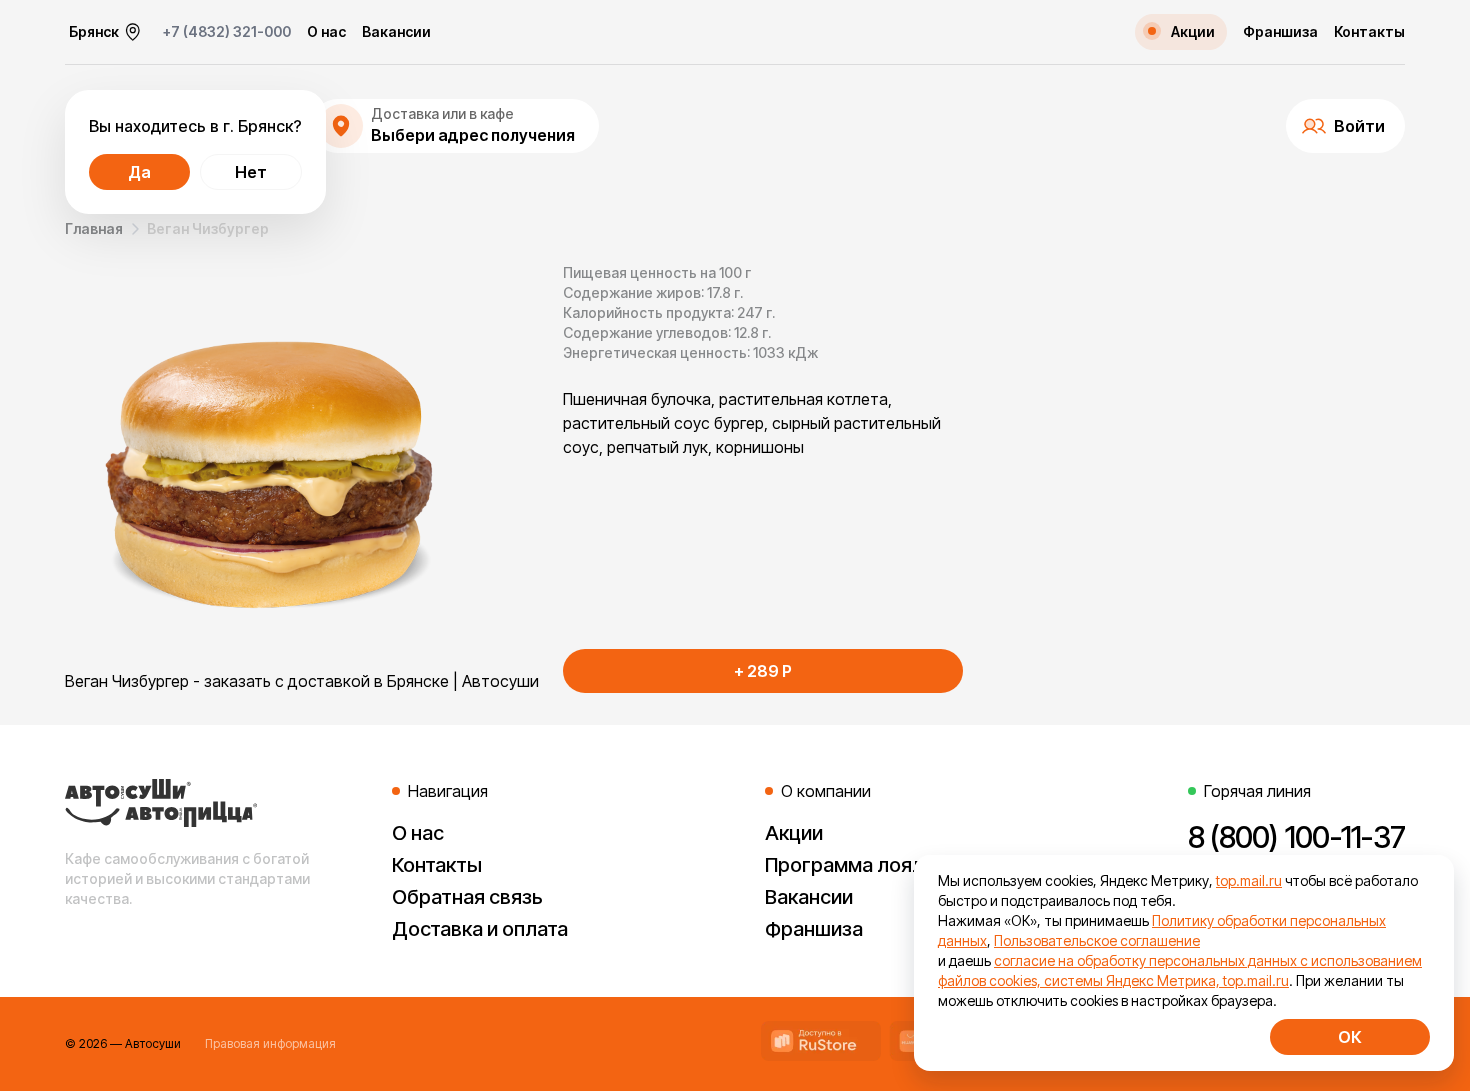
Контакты (1369, 32)
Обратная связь (467, 897)
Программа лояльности (877, 865)
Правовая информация (270, 1043)
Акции (794, 833)
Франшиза (1280, 32)
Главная (94, 228)
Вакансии (396, 32)
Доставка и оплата (480, 929)
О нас (326, 32)
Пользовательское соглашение (1097, 940)
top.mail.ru (1249, 880)
